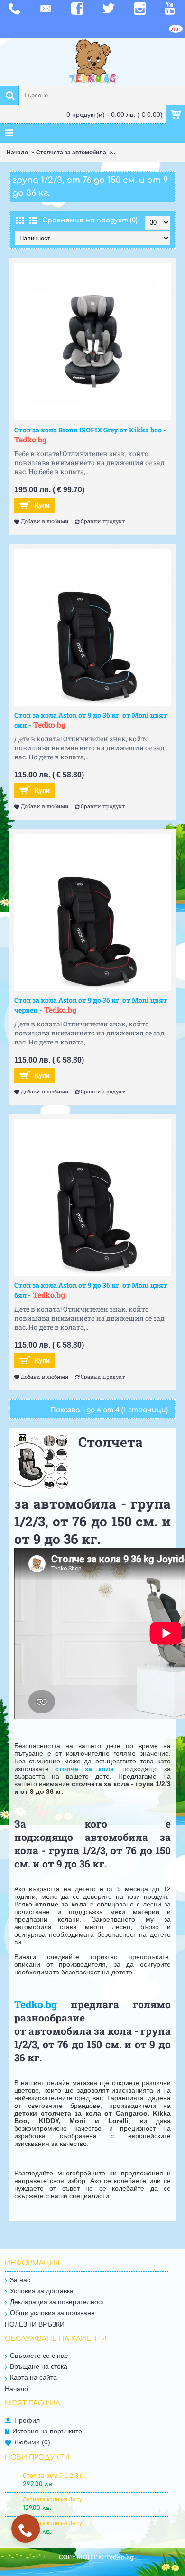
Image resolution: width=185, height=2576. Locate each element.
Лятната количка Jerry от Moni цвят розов (56, 2499)
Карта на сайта (33, 2377)
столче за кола (84, 1769)
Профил (27, 2420)
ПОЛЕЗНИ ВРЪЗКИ (35, 2324)
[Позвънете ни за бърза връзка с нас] (26, 2530)
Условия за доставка (42, 2291)
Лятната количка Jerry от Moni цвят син (56, 2523)
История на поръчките (47, 2431)
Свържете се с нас (39, 2356)
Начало (17, 153)
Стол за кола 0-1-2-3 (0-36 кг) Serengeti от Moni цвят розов (56, 2476)
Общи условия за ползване (52, 2313)
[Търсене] (9, 95)
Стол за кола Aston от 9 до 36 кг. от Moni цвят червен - (91, 1005)
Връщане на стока (39, 2366)
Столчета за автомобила (71, 153)
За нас (20, 2280)
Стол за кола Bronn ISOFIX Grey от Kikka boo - (90, 435)
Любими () (32, 2442)
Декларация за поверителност (57, 2302)
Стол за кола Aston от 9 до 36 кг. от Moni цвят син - (91, 720)
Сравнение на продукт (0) (90, 220)
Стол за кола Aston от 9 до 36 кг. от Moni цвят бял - (91, 1290)
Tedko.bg (36, 2004)
